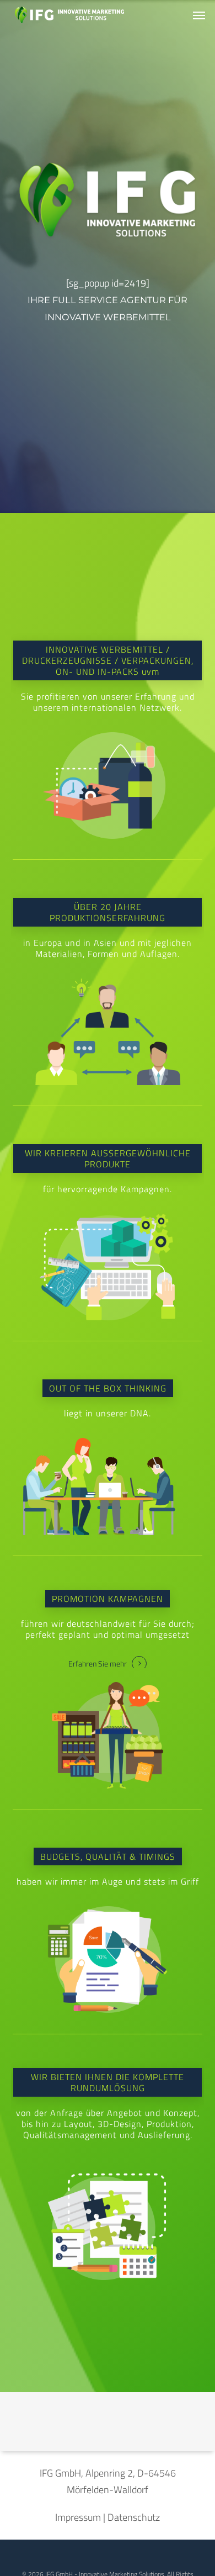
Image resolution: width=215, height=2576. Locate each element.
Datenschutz (134, 2517)
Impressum (78, 2517)
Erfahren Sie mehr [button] (98, 1664)
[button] (199, 15)
